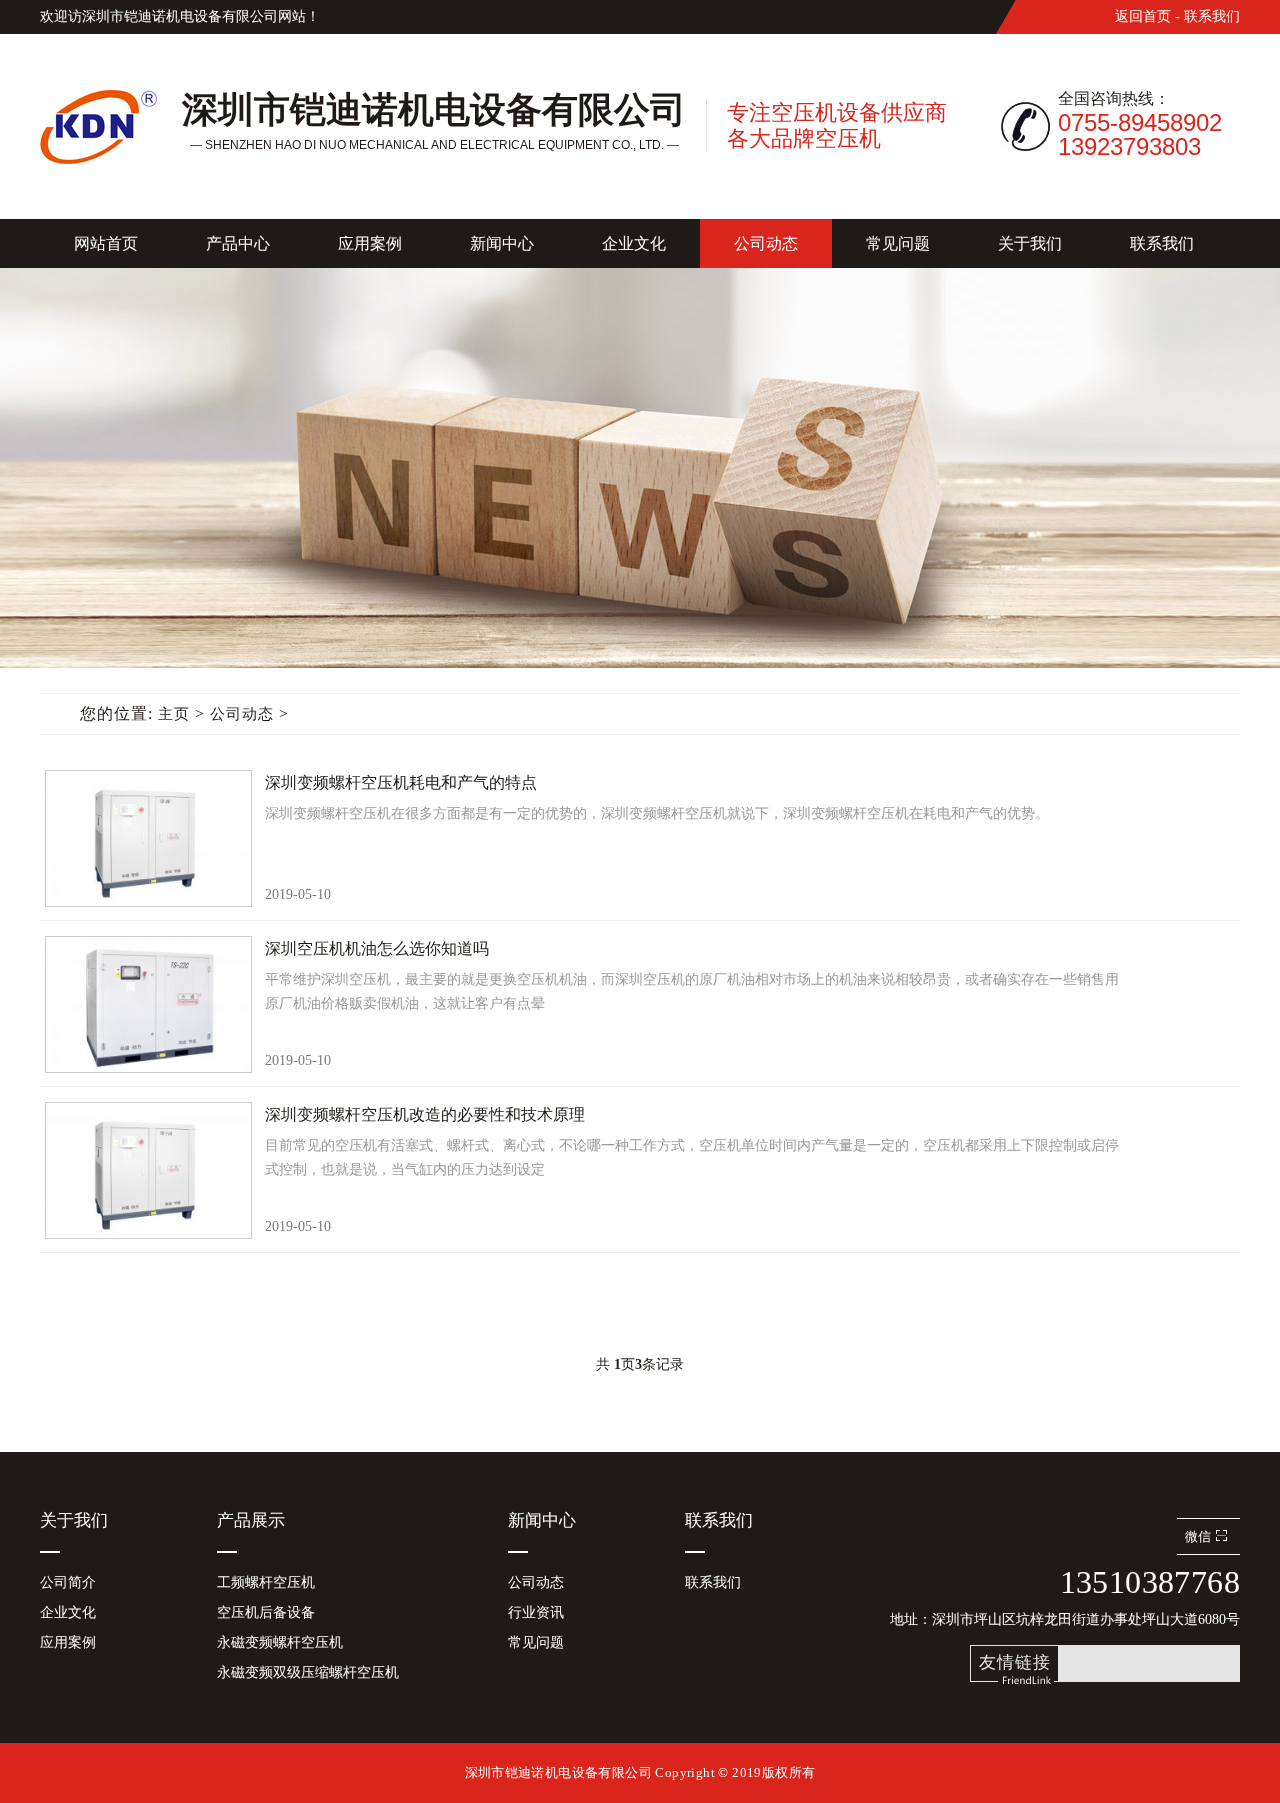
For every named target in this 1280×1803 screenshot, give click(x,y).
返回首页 (1143, 16)
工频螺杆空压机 (266, 1582)
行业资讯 (536, 1612)
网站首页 (106, 243)
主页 (174, 714)
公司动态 (766, 243)
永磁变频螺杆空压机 (280, 1642)
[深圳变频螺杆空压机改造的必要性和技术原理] (147, 1169)
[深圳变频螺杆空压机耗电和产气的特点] (147, 837)
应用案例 (370, 243)
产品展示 (251, 1520)
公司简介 (68, 1582)
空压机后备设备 (266, 1612)
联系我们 (1212, 16)
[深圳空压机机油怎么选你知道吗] (147, 1003)
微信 (1198, 1536)
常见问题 (898, 243)
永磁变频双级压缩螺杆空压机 (308, 1672)
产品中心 (238, 243)
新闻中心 (502, 243)
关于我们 (1030, 243)
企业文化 (634, 243)
